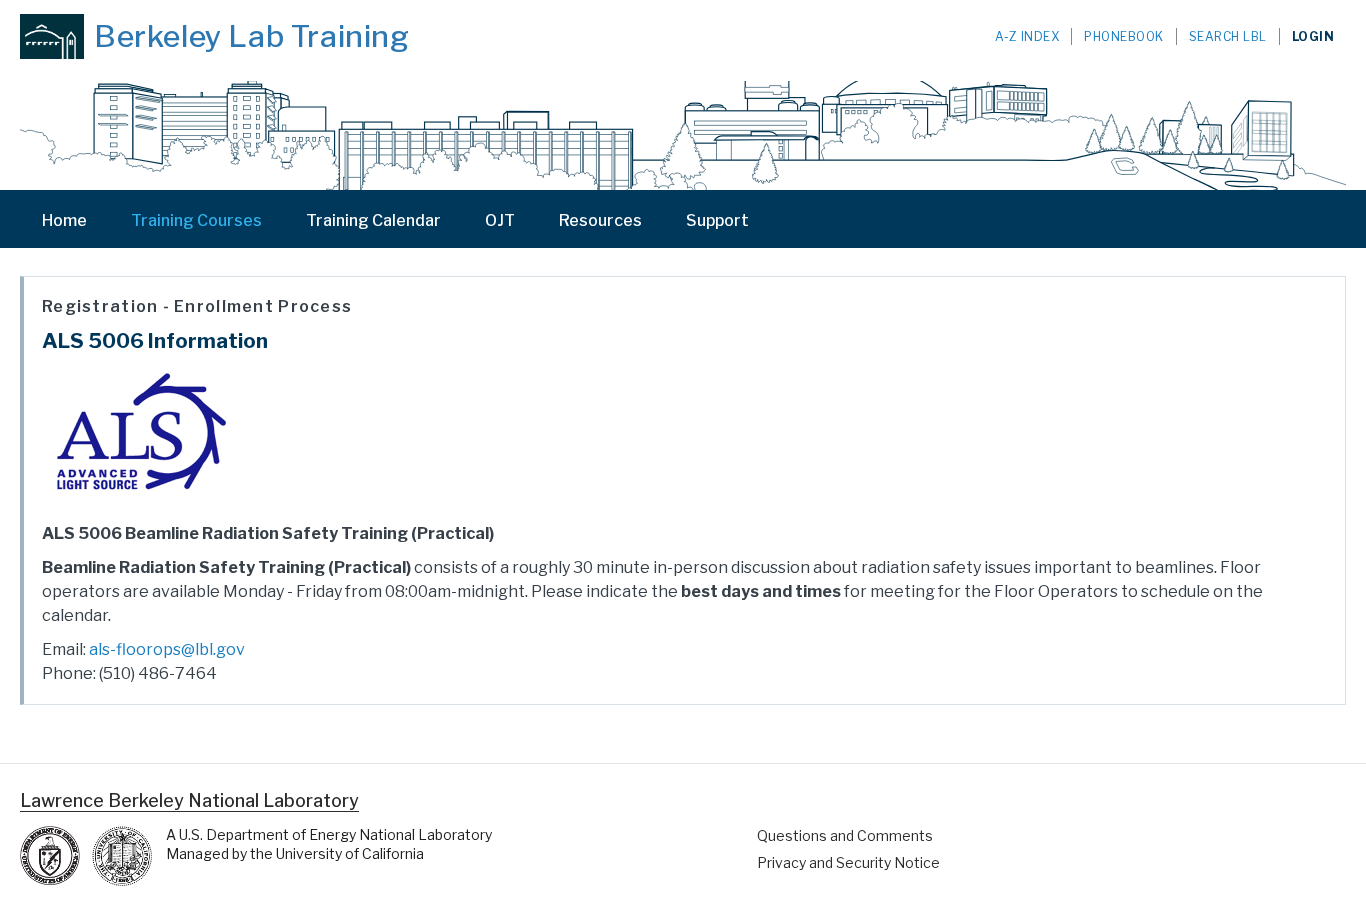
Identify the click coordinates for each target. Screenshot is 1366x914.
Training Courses (196, 220)
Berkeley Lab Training (252, 36)
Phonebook (1124, 36)
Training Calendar (373, 220)
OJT (500, 220)
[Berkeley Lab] (52, 36)
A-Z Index (1027, 36)
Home (64, 220)
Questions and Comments (845, 835)
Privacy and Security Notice (848, 862)
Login (1313, 36)
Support (717, 220)
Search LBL (1228, 36)
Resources (600, 220)
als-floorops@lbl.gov (167, 649)
